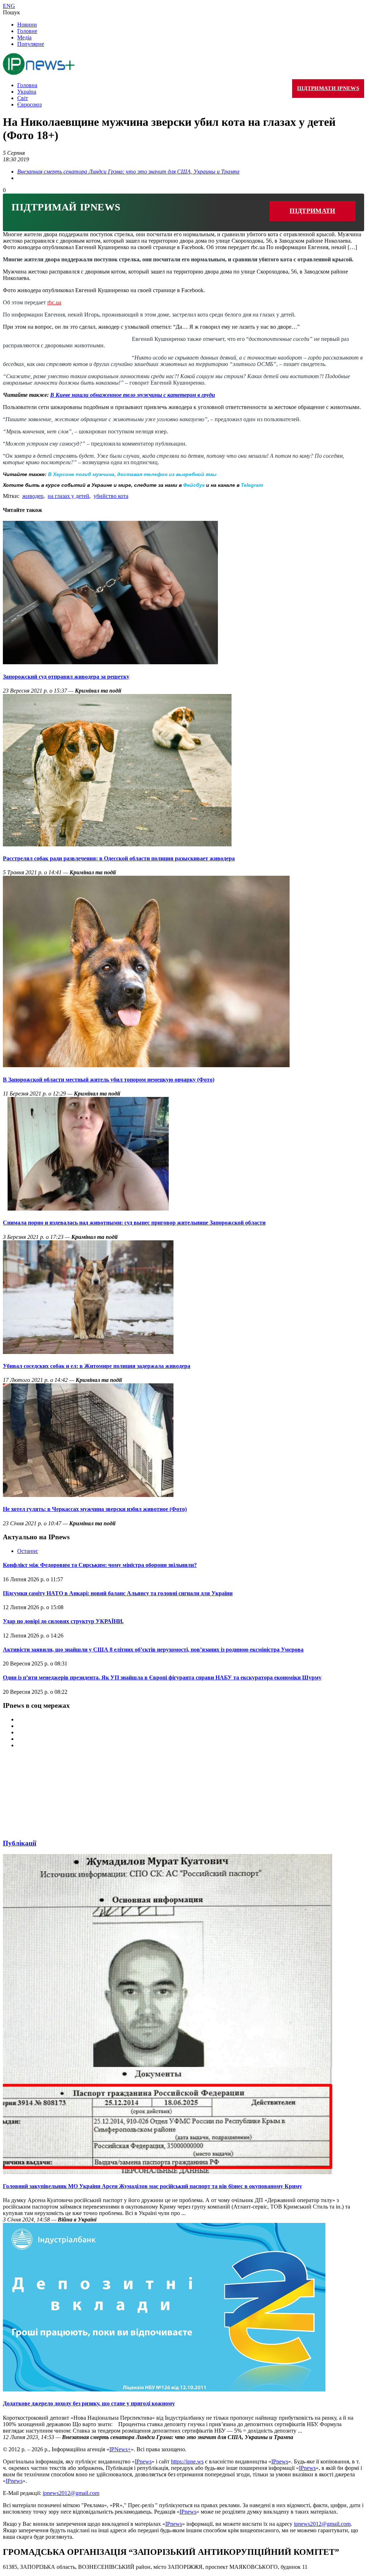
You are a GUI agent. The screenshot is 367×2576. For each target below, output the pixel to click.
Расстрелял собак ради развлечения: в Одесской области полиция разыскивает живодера (119, 858)
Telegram (252, 485)
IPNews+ (120, 2449)
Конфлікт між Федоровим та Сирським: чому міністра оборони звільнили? (100, 1565)
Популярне (31, 44)
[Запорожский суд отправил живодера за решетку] (110, 662)
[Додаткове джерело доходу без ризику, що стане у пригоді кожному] (164, 2389)
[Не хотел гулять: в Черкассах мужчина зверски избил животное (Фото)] (88, 1495)
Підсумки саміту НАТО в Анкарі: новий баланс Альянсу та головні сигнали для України (118, 1593)
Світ (23, 98)
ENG (9, 6)
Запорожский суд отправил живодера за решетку (66, 677)
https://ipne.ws (187, 2461)
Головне (27, 31)
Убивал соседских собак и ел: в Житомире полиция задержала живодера (97, 1366)
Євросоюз (29, 104)
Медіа (24, 37)
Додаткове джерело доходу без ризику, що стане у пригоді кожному (89, 2403)
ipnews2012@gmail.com (71, 2493)
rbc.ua (54, 302)
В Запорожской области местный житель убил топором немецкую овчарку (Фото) (109, 1080)
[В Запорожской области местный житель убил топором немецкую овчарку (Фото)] (146, 1065)
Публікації (20, 1843)
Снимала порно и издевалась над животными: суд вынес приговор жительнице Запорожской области (134, 1223)
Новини (27, 25)
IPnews (143, 2461)
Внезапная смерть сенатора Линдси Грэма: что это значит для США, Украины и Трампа (128, 172)
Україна (27, 92)
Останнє (28, 1551)
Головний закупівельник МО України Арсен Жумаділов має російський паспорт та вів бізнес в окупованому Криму (152, 2186)
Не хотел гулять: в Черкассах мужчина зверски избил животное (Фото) (95, 1509)
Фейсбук (194, 485)
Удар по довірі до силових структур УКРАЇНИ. (63, 1621)
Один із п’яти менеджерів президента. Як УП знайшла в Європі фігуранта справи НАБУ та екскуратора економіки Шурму (162, 1677)
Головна (27, 85)
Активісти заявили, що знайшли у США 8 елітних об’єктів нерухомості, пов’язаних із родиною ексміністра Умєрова (153, 1650)
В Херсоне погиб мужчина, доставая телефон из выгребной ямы (132, 474)
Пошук (11, 12)
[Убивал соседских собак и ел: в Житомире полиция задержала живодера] (88, 1352)
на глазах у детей (68, 496)
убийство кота (111, 496)
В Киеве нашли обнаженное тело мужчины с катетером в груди (133, 395)
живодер (33, 496)
